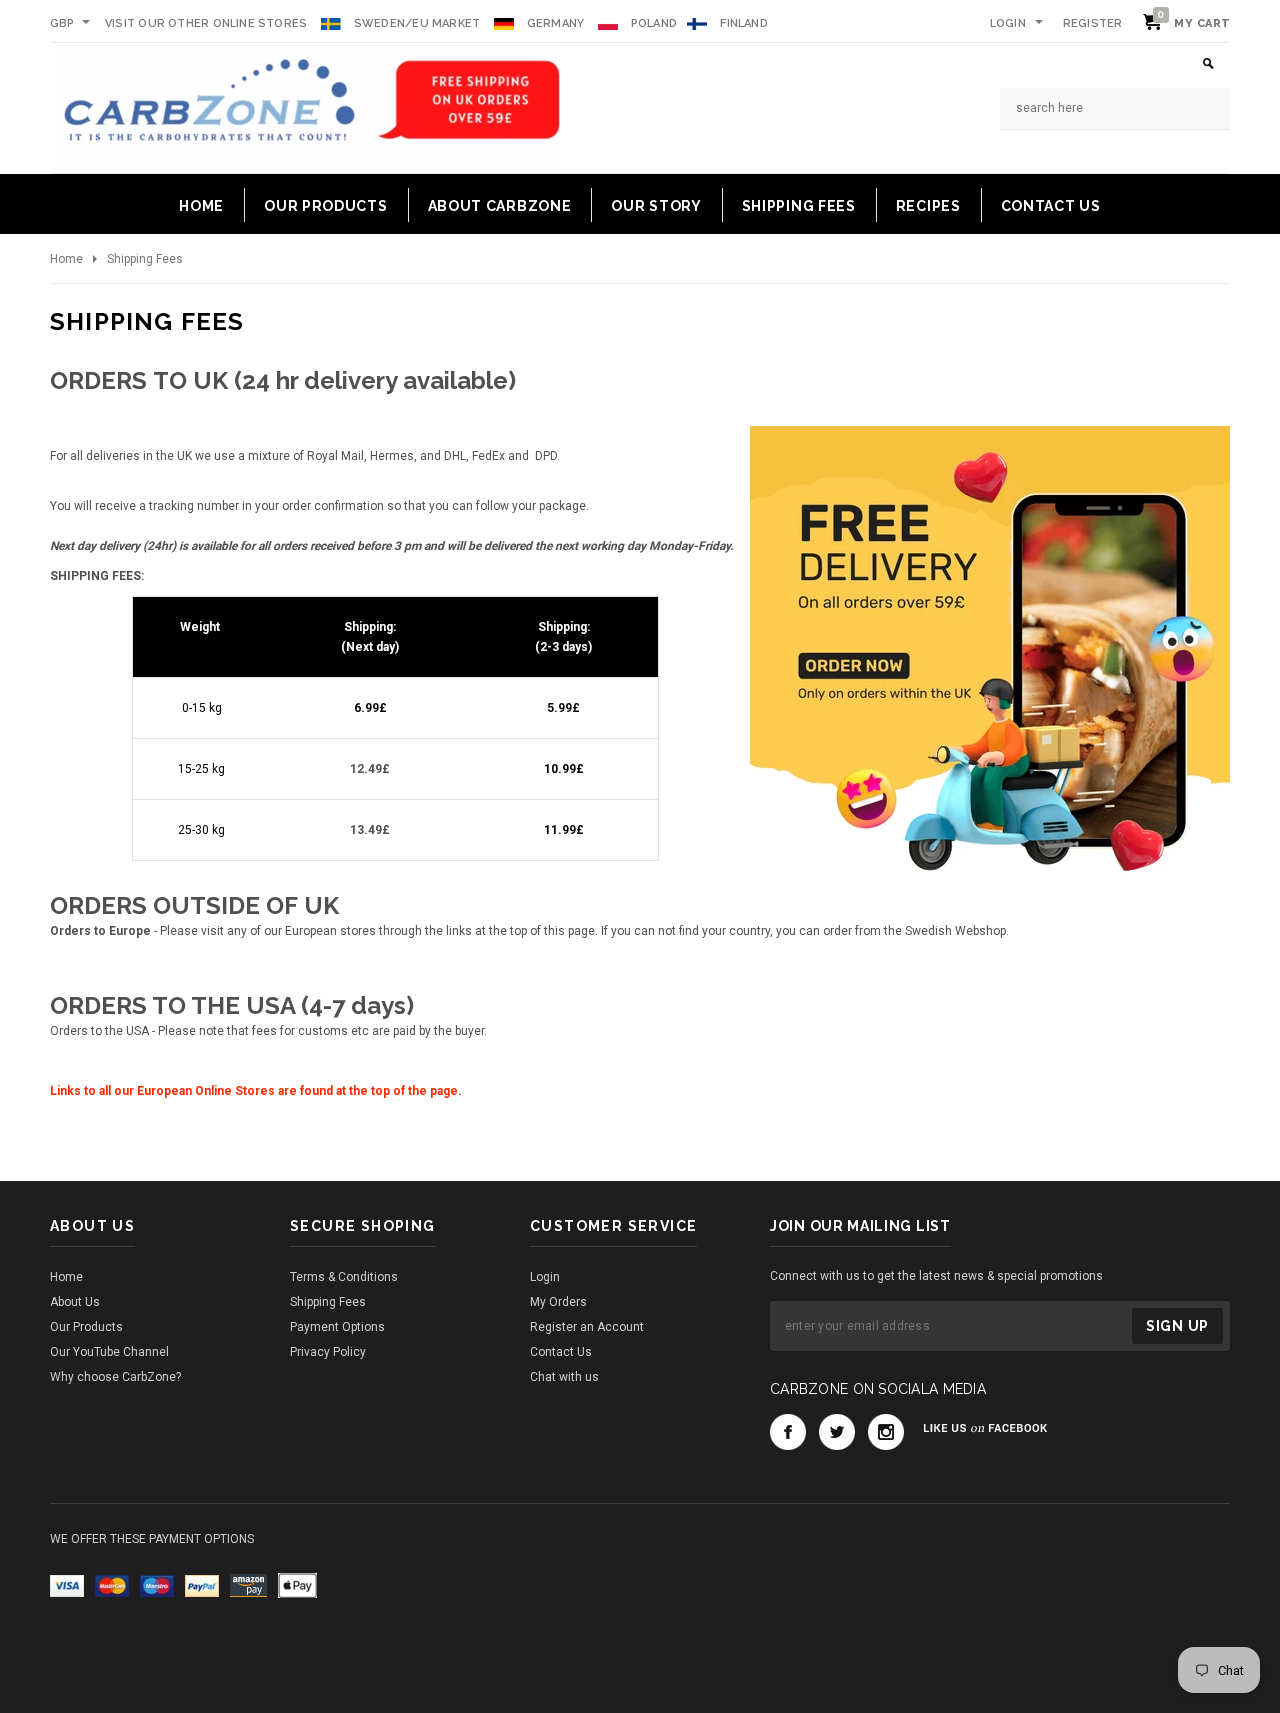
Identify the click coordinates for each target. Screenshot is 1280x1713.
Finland (744, 23)
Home (66, 259)
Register (1093, 23)
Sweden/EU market (417, 23)
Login (1008, 23)
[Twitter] (837, 1432)
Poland (654, 23)
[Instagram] (886, 1432)
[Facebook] (788, 1432)
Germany (556, 23)
